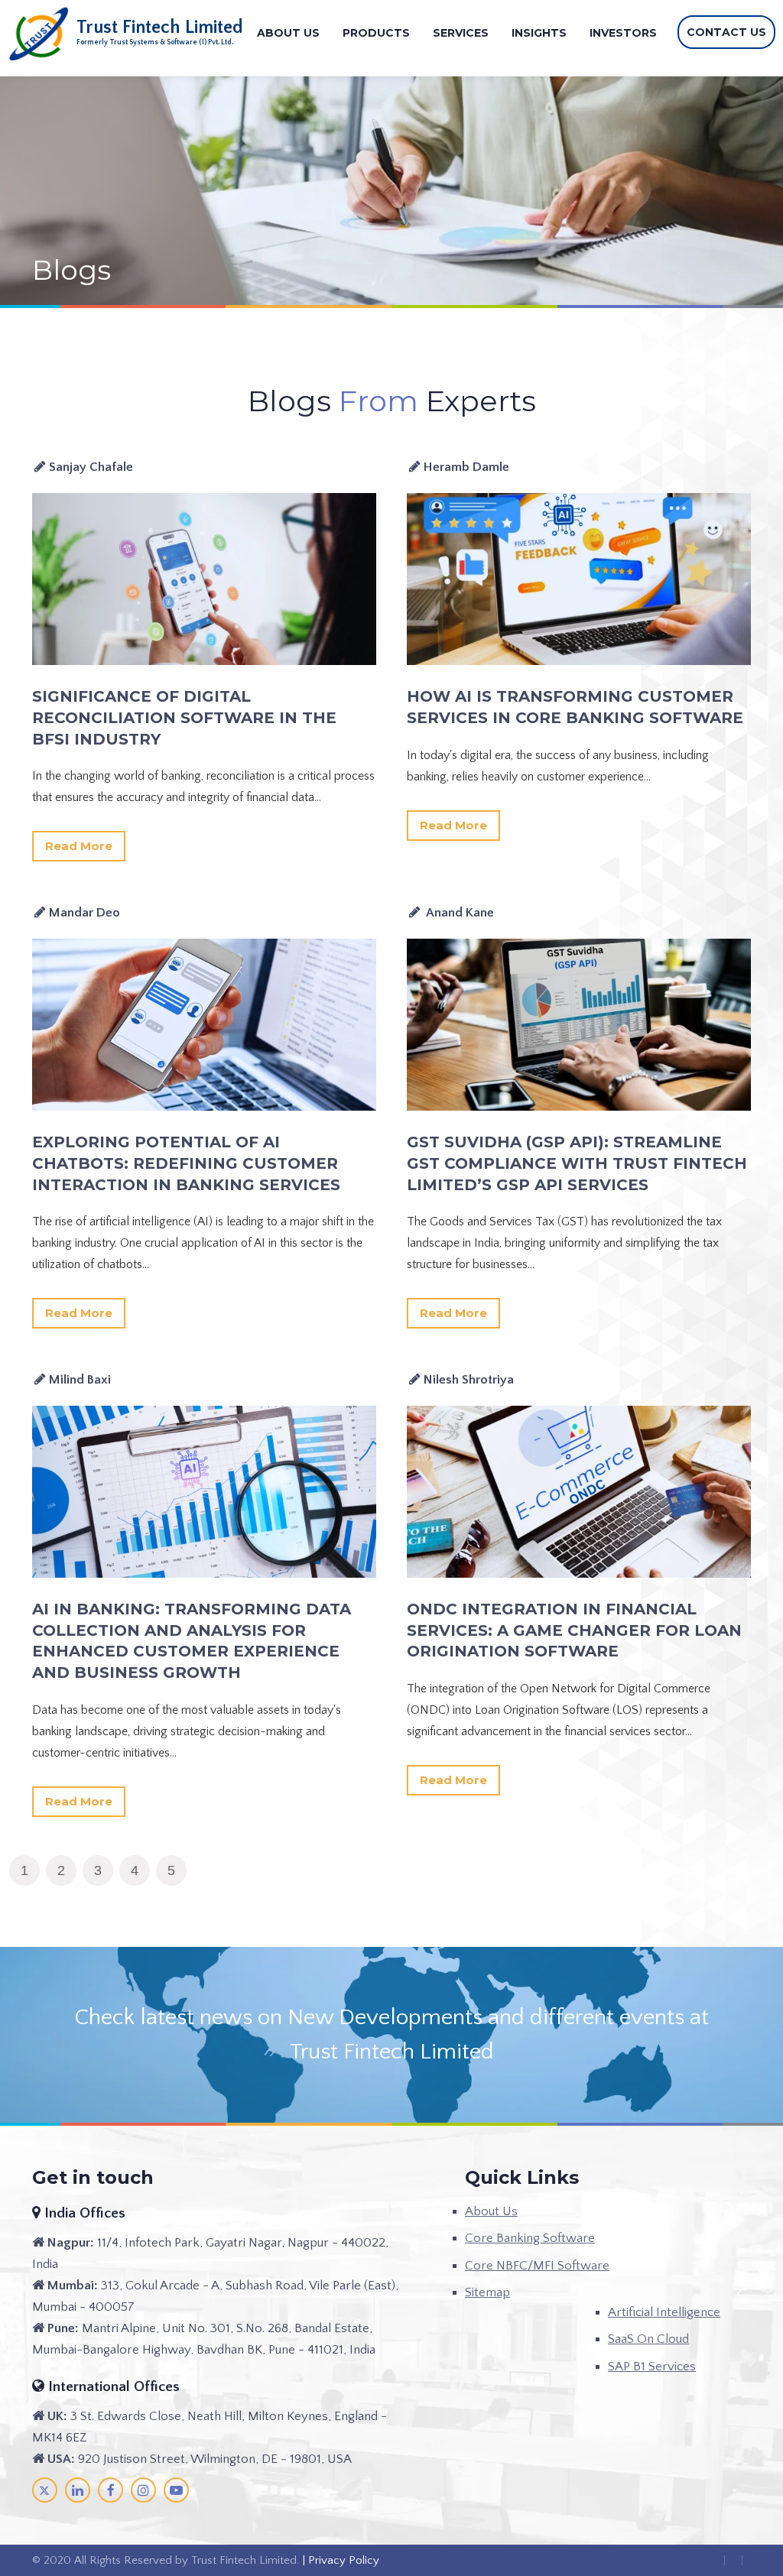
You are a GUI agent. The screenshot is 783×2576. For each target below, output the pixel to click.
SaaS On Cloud (648, 2339)
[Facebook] (110, 2490)
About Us (288, 33)
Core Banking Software (530, 2238)
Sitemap (487, 2292)
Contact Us (726, 32)
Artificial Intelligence (664, 2312)
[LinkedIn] (78, 2490)
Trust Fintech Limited (160, 28)
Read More (79, 846)
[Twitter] (45, 2490)
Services (461, 33)
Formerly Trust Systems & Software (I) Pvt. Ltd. (155, 42)
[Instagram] (143, 2490)
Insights (539, 33)
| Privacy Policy (340, 2560)
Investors (623, 33)
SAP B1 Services (652, 2367)
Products (376, 33)
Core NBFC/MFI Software (537, 2266)
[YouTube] (176, 2490)
